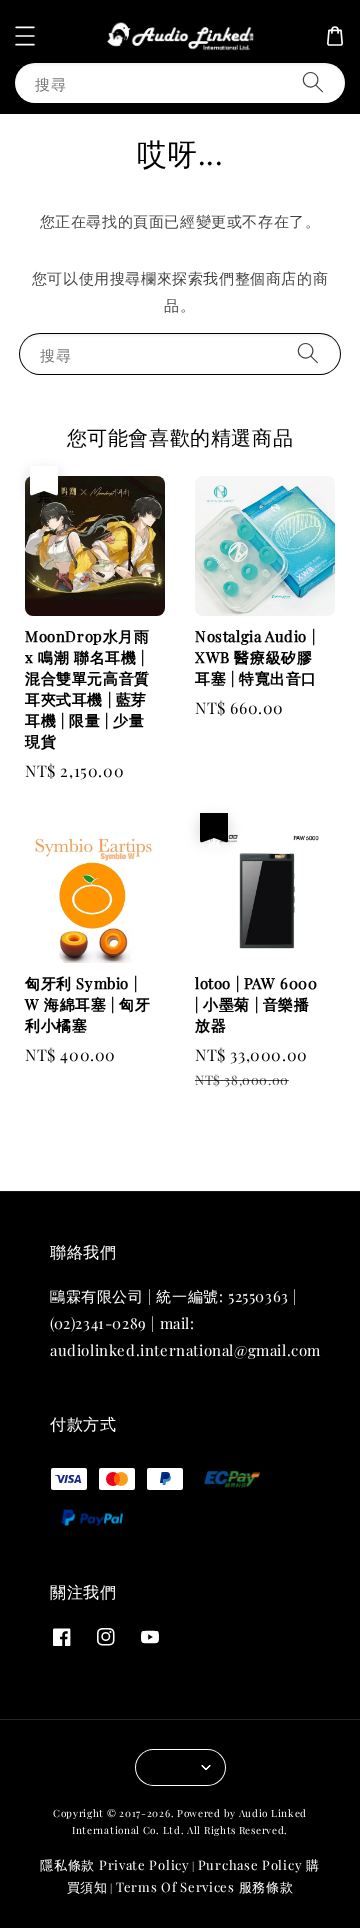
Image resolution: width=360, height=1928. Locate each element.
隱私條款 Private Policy (114, 1864)
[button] (25, 36)
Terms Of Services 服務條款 (204, 1886)
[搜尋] (313, 82)
